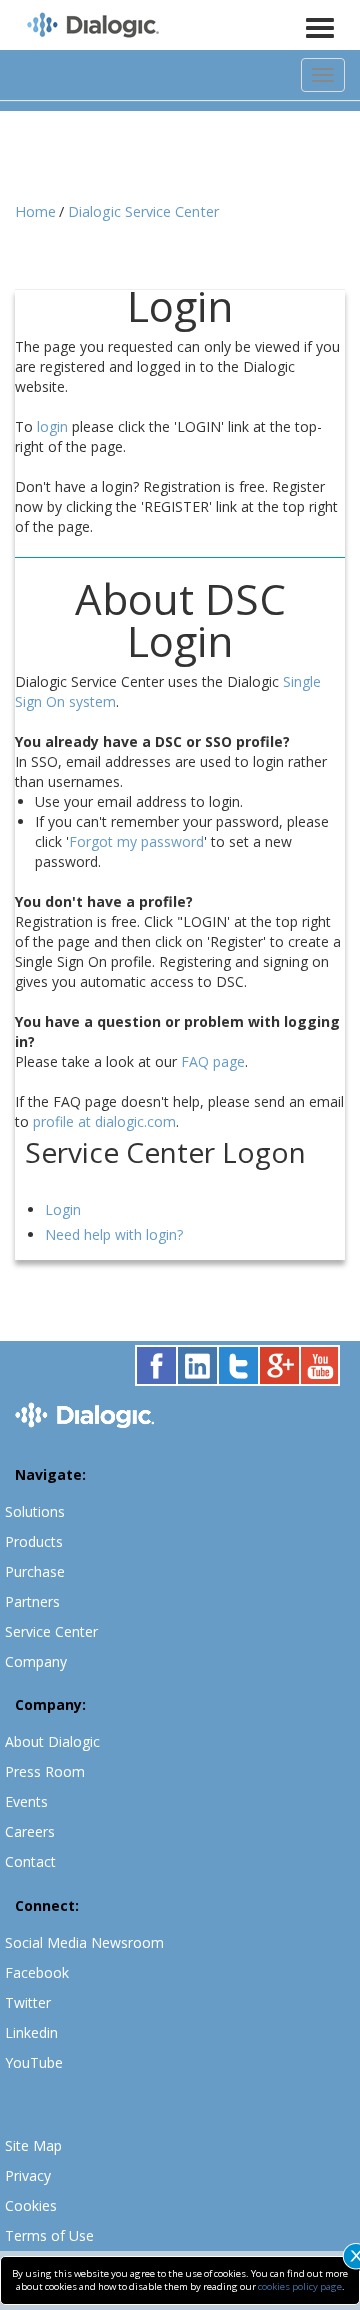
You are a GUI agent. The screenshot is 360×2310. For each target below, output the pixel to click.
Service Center (51, 1631)
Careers (30, 1831)
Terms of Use (49, 2235)
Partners (32, 1601)
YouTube (34, 2062)
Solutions (35, 1511)
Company (36, 1661)
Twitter (28, 2002)
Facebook (37, 1972)
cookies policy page (300, 2286)
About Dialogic (52, 1741)
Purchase (35, 1571)
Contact (30, 1861)
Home (35, 211)
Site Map (33, 2145)
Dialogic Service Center (143, 211)
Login (63, 1209)
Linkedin (31, 2032)
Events (26, 1801)
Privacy (28, 2175)
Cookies (31, 2205)
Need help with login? (114, 1234)
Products (34, 1541)
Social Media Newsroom (84, 1942)
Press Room (45, 1771)
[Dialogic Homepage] (93, 26)
